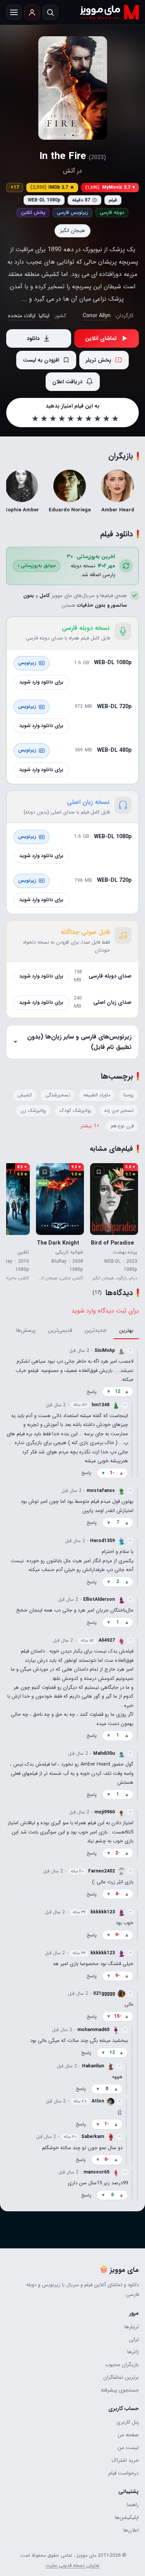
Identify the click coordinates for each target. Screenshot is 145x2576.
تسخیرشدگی (58, 1095)
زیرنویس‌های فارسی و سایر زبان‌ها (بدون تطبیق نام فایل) (79, 1042)
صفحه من (128, 2435)
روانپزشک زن (33, 1111)
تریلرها (132, 2327)
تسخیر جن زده (119, 1111)
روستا (129, 1095)
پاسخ (92, 1391)
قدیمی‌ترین (60, 1330)
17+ (15, 187)
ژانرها (133, 2352)
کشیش (25, 1095)
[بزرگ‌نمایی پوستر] (73, 88)
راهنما (133, 2505)
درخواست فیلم (124, 2473)
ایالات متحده (22, 316)
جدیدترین (96, 1330)
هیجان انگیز (72, 231)
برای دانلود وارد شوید (41, 682)
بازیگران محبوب (122, 2365)
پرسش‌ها (26, 1330)
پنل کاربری (128, 2422)
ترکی (134, 2340)
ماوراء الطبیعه (97, 1095)
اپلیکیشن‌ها (127, 2518)
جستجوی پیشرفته (120, 2390)
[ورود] (32, 12)
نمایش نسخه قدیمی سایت (72, 2566)
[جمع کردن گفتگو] (137, 1412)
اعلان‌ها (131, 2530)
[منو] (14, 12)
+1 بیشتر (90, 1126)
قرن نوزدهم (122, 1126)
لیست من (128, 2448)
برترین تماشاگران (121, 2377)
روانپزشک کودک (75, 1111)
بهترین (126, 1330)
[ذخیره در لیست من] (99, 1172)
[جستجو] (50, 12)
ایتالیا (44, 316)
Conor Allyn (97, 316)
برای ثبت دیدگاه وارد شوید (105, 1311)
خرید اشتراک (125, 2460)
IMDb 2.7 (52, 187)
